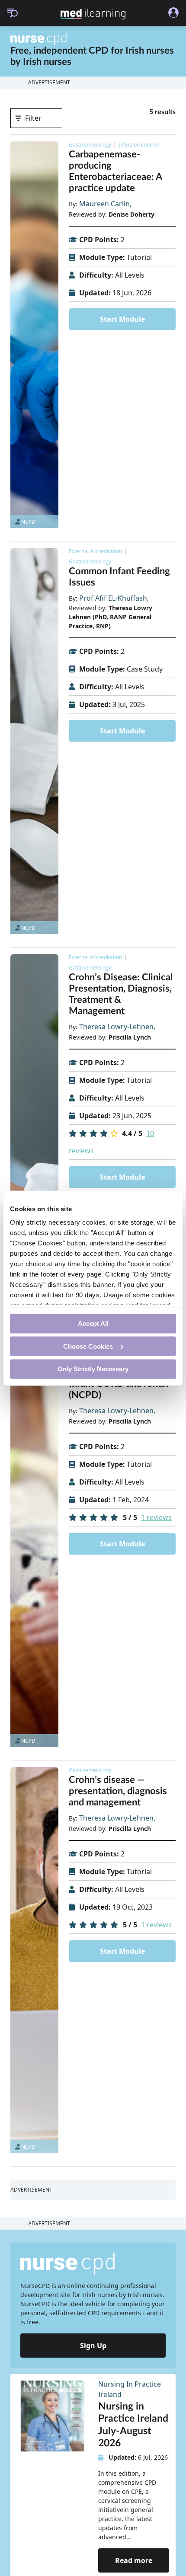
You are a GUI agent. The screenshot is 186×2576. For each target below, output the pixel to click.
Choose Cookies (88, 1346)
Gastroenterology (90, 145)
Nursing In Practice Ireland (130, 2389)
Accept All (93, 1323)
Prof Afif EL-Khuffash (113, 598)
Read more (134, 2560)
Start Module (122, 319)
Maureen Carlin (104, 204)
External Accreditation (95, 551)
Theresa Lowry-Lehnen (116, 1027)
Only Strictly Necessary (93, 1369)
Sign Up (93, 2346)
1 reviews (156, 1517)
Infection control (138, 145)
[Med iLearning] (93, 14)
